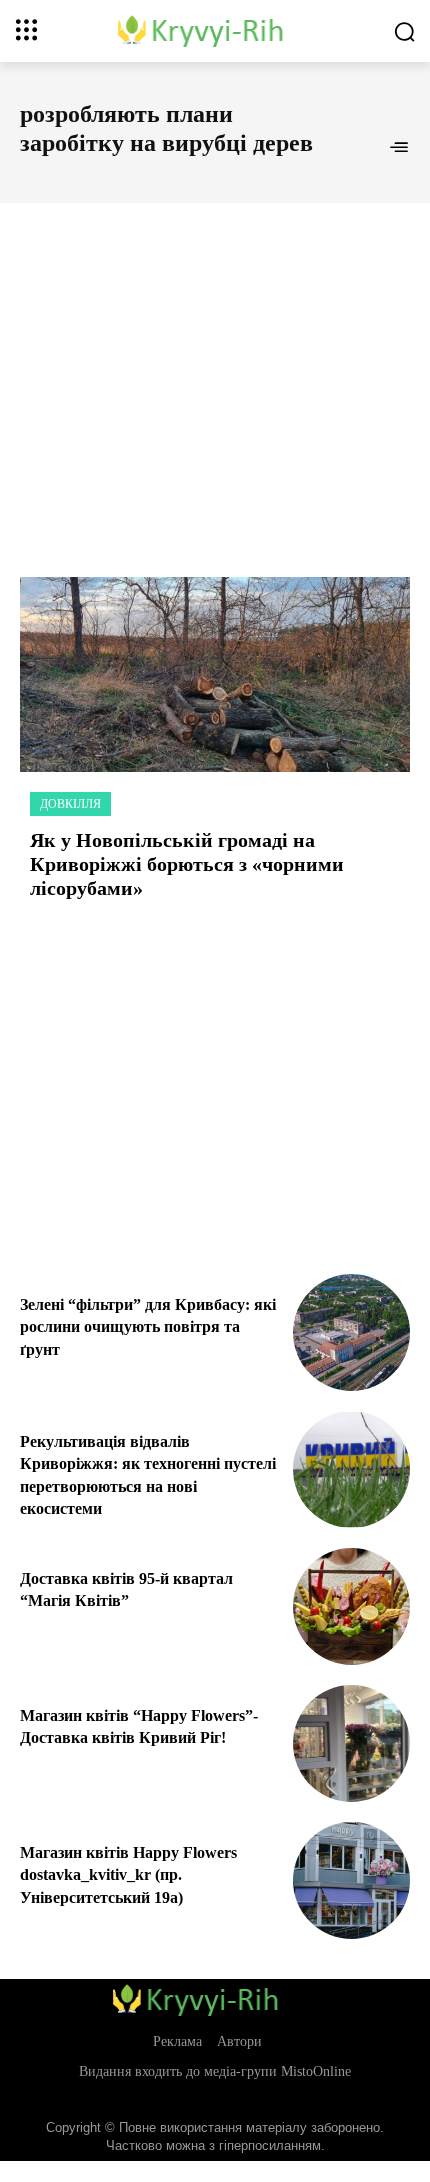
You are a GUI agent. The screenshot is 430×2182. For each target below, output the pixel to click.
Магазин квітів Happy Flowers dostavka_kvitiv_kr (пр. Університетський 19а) (128, 1875)
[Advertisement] (215, 368)
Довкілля (70, 804)
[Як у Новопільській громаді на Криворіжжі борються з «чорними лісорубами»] (215, 674)
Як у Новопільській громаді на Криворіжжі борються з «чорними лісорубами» (187, 864)
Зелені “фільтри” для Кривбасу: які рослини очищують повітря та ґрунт (148, 1327)
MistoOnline (316, 2071)
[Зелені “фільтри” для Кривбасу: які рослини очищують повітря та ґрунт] (351, 1332)
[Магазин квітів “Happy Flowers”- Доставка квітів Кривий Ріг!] (351, 1743)
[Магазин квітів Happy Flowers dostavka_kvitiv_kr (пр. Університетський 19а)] (351, 1880)
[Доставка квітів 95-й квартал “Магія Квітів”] (351, 1606)
